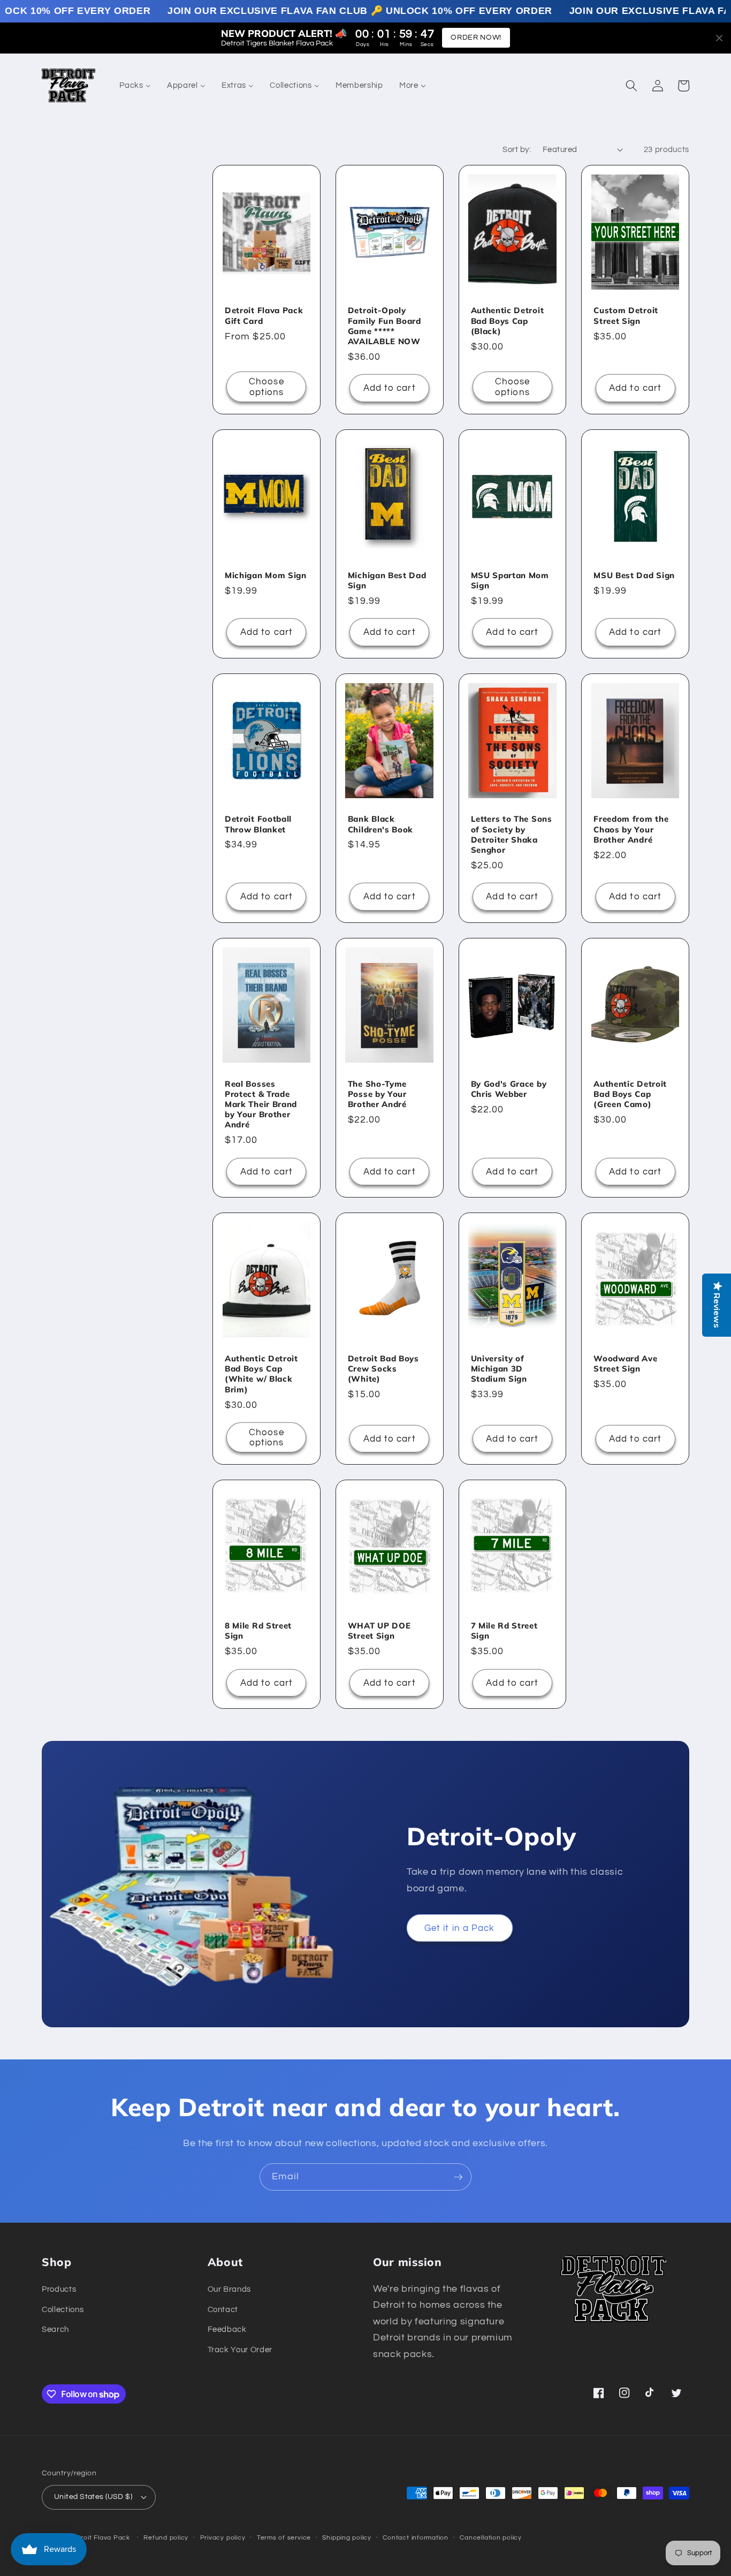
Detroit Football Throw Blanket (258, 824)
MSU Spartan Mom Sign (510, 580)
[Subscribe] (458, 2177)
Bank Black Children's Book (380, 824)
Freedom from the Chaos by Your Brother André (631, 829)
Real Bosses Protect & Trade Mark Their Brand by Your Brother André (261, 1104)
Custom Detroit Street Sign (626, 315)
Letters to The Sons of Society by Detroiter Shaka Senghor (512, 834)
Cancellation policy (491, 2538)
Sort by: (517, 149)
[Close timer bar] (719, 38)
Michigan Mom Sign (266, 575)
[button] (631, 86)
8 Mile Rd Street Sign (258, 1631)
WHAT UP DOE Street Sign (379, 1631)
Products (59, 2289)
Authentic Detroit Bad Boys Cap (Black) (508, 320)
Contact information (416, 2538)
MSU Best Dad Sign (634, 575)
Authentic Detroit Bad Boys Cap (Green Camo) (630, 1094)
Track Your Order (240, 2350)
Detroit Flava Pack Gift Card (264, 315)
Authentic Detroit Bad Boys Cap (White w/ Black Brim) (261, 1374)
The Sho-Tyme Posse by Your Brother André (377, 1094)
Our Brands (230, 2289)
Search (55, 2329)
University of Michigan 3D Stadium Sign (499, 1369)
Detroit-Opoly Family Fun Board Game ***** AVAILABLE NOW (384, 326)
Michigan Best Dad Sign (387, 580)
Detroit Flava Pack (100, 2538)
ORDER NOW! (476, 37)
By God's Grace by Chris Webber (509, 1089)
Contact (223, 2309)
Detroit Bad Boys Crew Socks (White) (383, 1369)
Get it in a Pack (460, 1928)
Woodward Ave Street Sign (625, 1363)
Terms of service (284, 2538)
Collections (63, 2309)
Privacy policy (223, 2538)
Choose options (266, 387)
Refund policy (166, 2538)
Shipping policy (347, 2538)
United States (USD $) (93, 2497)
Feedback (227, 2329)
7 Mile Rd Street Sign (504, 1631)
